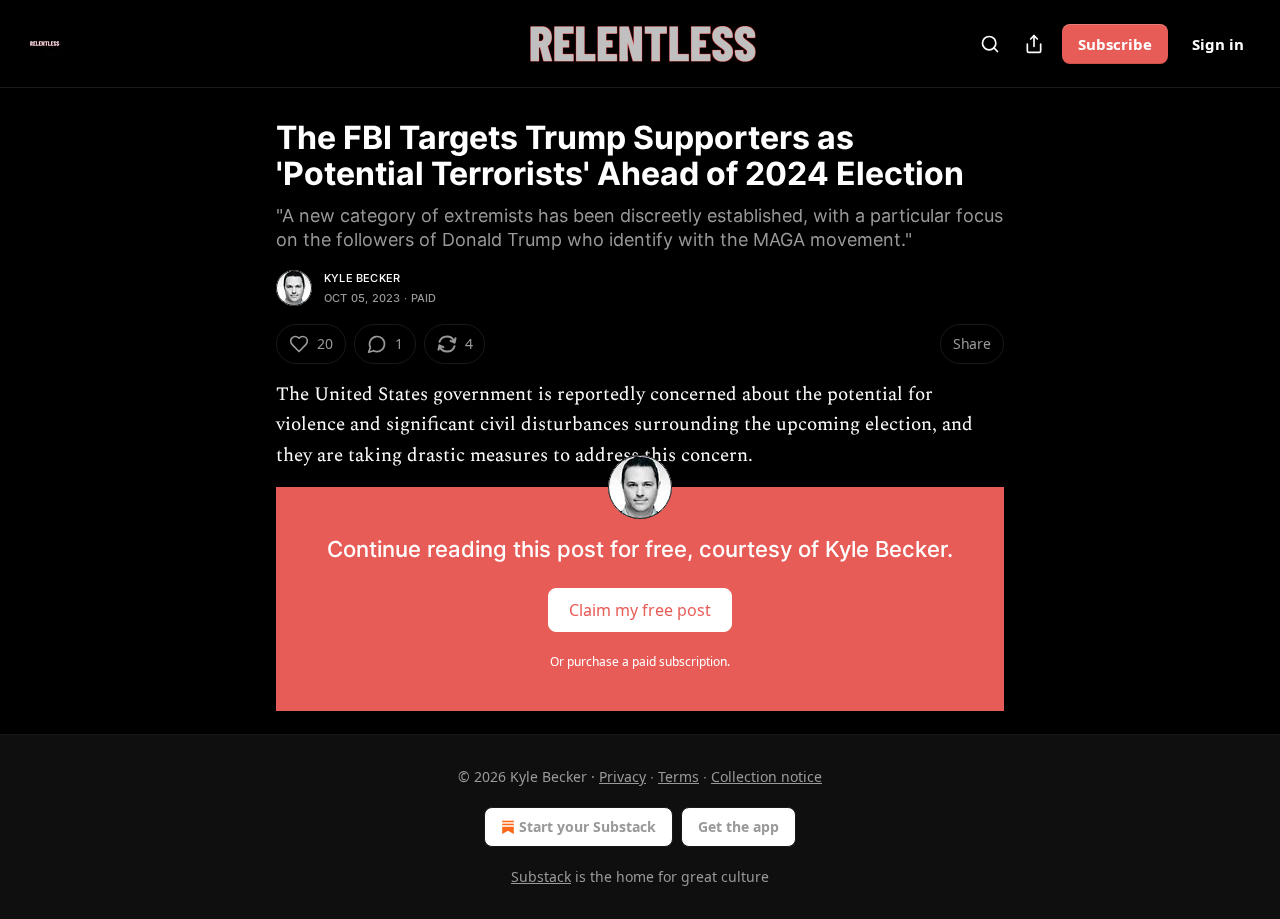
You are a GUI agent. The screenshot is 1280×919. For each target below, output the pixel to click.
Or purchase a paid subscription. (640, 661)
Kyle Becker (362, 278)
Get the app (738, 826)
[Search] (990, 44)
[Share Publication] (1034, 44)
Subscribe (1115, 44)
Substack (541, 876)
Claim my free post (640, 610)
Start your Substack (587, 826)
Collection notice (766, 776)
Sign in (1218, 44)
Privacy (622, 776)
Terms (678, 776)
